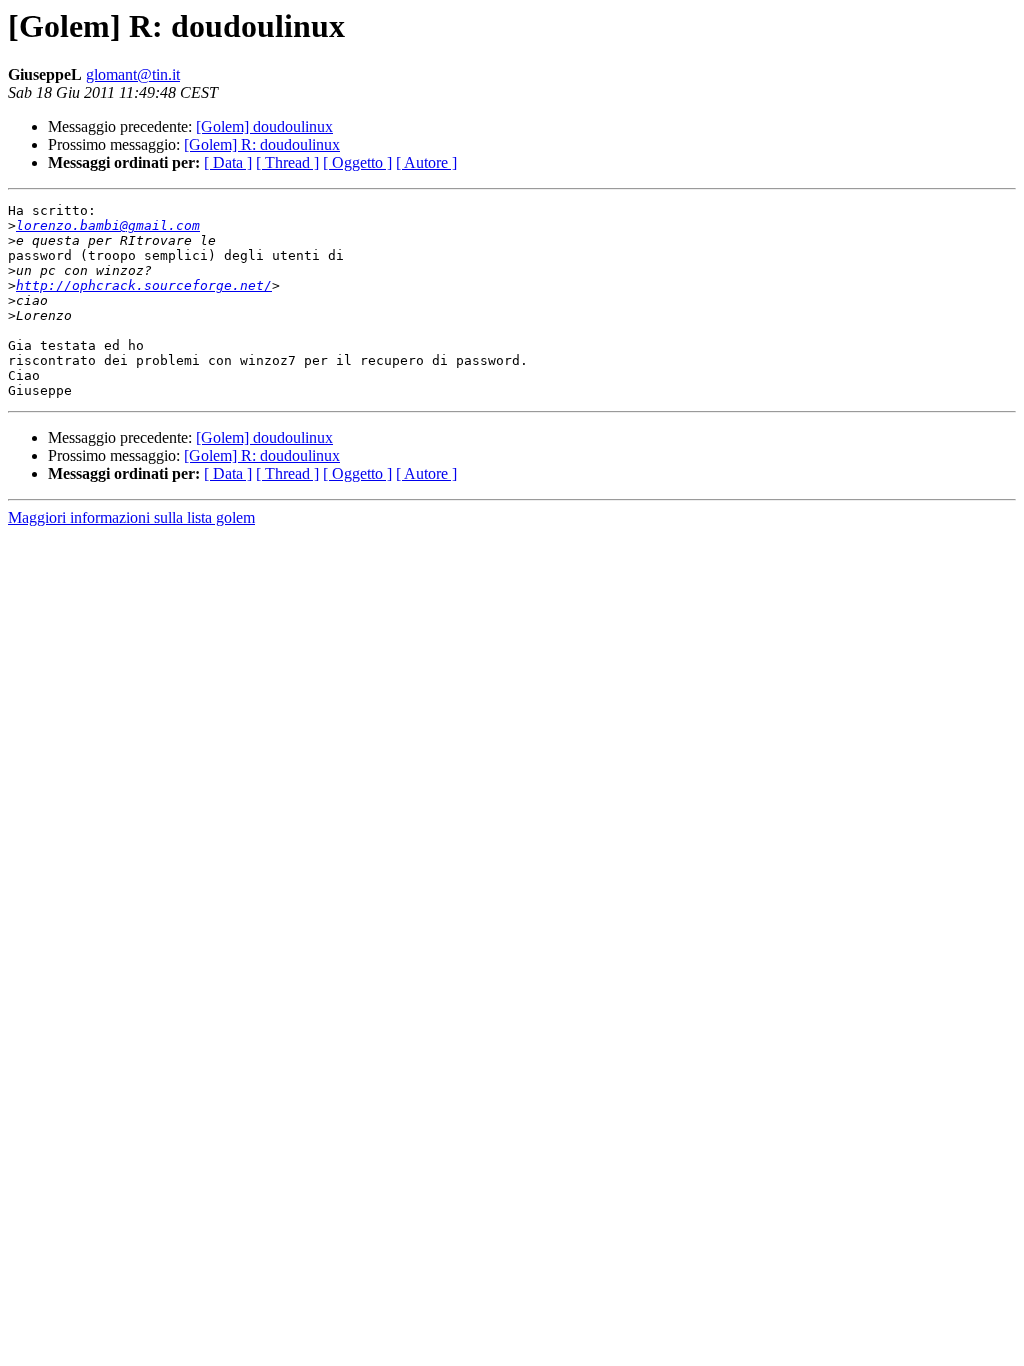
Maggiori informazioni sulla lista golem (131, 517)
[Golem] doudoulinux (264, 126)
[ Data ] (228, 162)
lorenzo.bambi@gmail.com (108, 225)
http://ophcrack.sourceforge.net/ (144, 285)
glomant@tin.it (133, 74)
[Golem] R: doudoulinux (262, 144)
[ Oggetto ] (357, 162)
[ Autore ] (426, 162)
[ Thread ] (287, 162)
